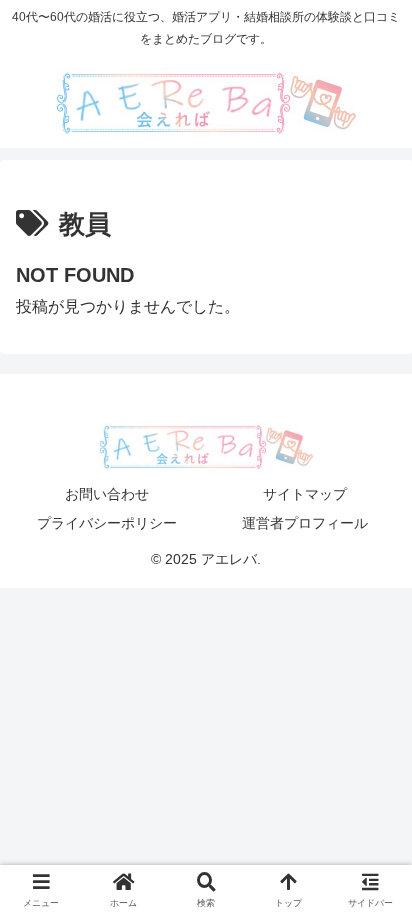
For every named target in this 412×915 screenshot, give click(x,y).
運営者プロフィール (305, 523)
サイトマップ (305, 494)
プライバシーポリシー (107, 523)
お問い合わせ (107, 494)
